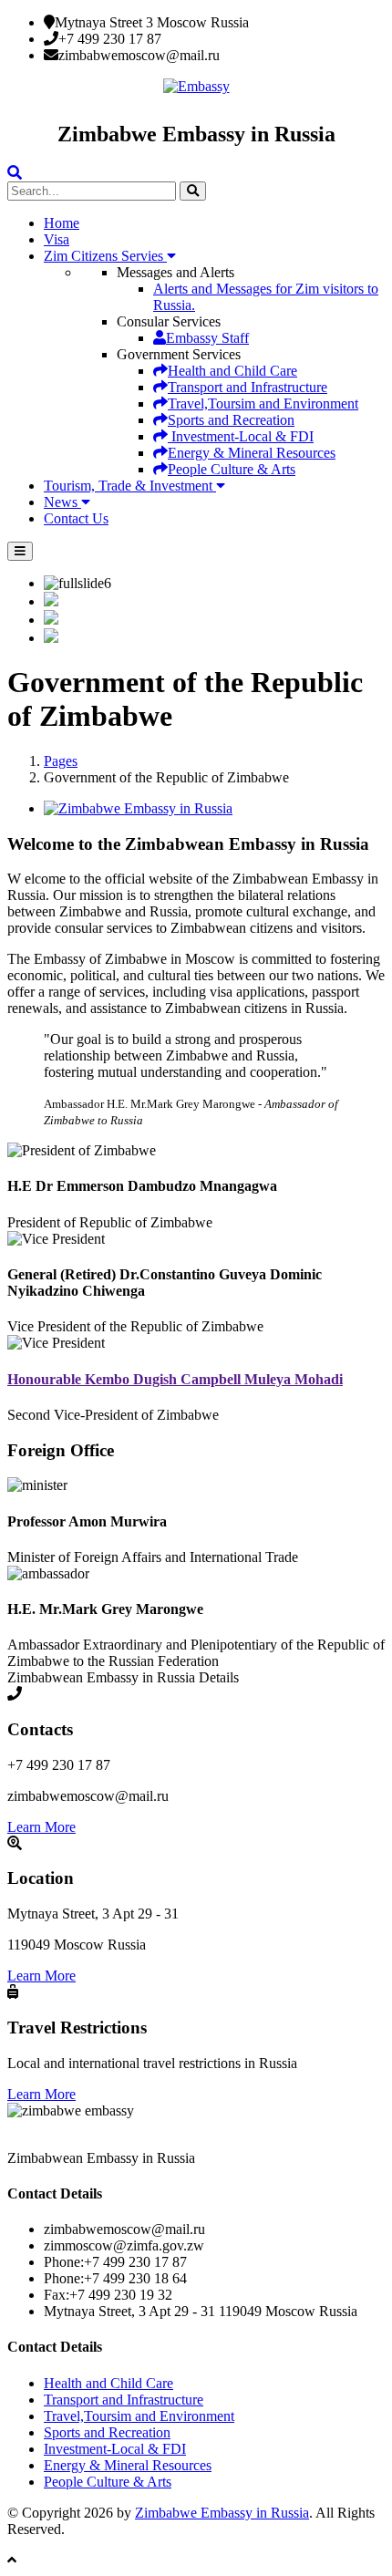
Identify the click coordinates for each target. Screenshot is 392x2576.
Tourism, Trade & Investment (130, 486)
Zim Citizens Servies (105, 256)
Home (62, 223)
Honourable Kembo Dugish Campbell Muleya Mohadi (175, 1379)
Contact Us (76, 518)
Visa (57, 239)
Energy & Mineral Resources (252, 453)
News (62, 502)
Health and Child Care (232, 371)
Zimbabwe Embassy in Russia (222, 2513)
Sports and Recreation (231, 420)
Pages (61, 761)
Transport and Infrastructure (248, 387)
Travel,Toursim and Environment (263, 403)
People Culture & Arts (232, 469)
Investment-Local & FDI (241, 436)
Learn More (41, 1827)
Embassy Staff (207, 338)
